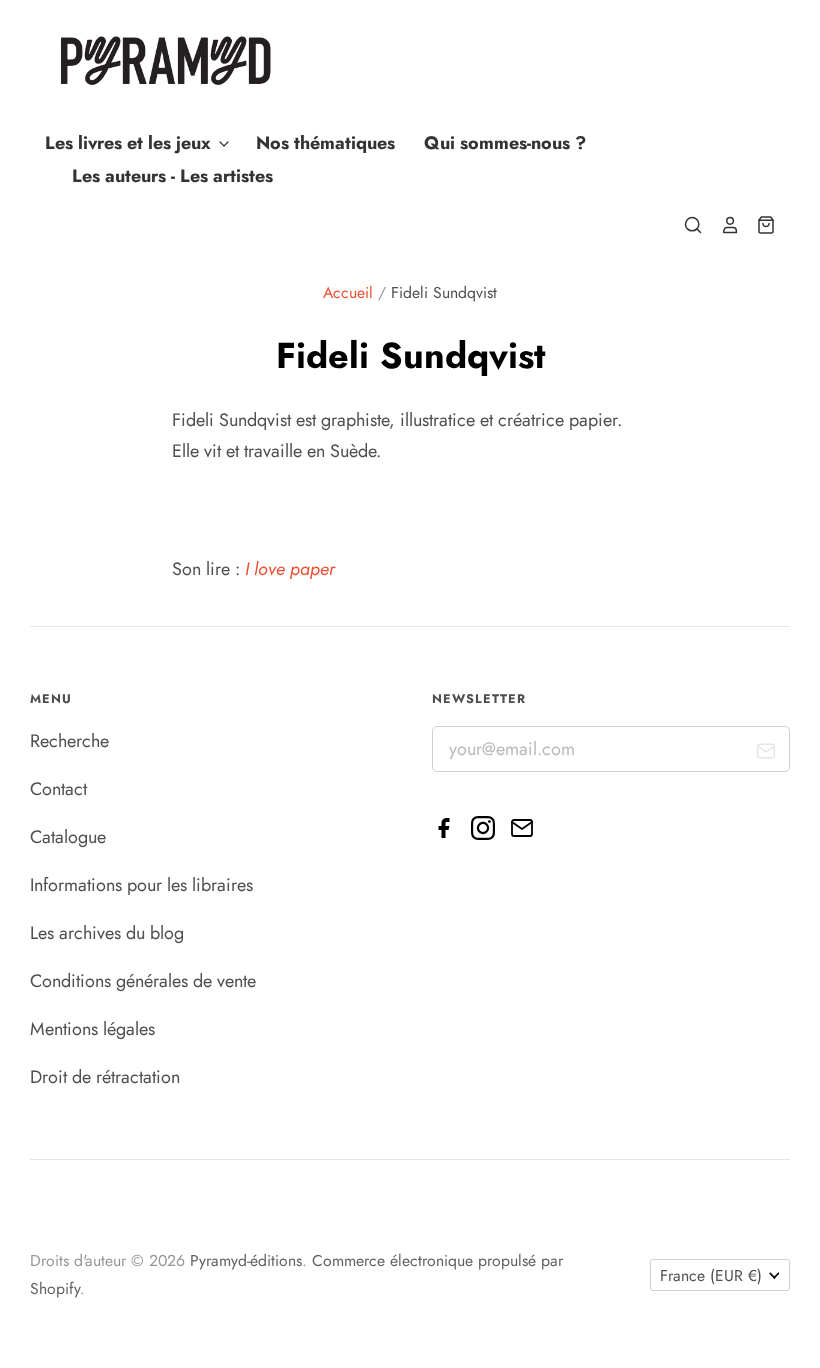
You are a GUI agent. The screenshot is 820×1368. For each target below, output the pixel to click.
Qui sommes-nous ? (505, 143)
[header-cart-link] (758, 225)
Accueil (348, 292)
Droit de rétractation (105, 1077)
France (711, 1275)
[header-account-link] (721, 225)
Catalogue (68, 837)
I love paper (290, 569)
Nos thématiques (325, 143)
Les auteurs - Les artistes (172, 176)
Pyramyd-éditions (246, 1260)
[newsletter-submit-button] (766, 754)
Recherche (69, 741)
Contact (58, 789)
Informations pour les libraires (141, 885)
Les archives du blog (107, 933)
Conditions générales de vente (143, 981)
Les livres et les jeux (130, 143)
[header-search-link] (685, 225)
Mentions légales (92, 1029)
